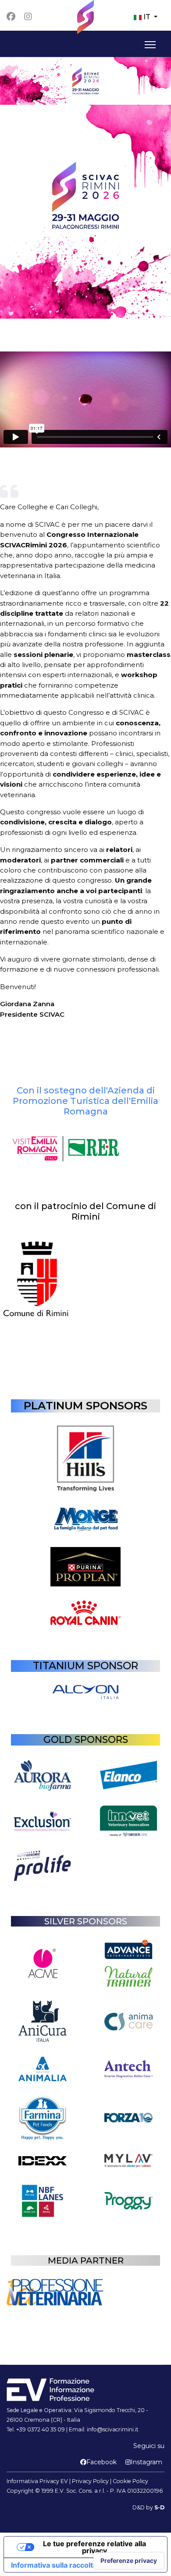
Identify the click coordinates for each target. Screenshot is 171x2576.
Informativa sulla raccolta (54, 2565)
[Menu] (148, 45)
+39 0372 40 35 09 (41, 2429)
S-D (159, 2507)
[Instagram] (28, 17)
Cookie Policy (130, 2481)
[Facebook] (11, 17)
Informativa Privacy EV (37, 2481)
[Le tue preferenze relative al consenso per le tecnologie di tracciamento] (129, 2561)
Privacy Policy (90, 2481)
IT (147, 17)
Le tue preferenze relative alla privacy (94, 2547)
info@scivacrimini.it (113, 2429)
